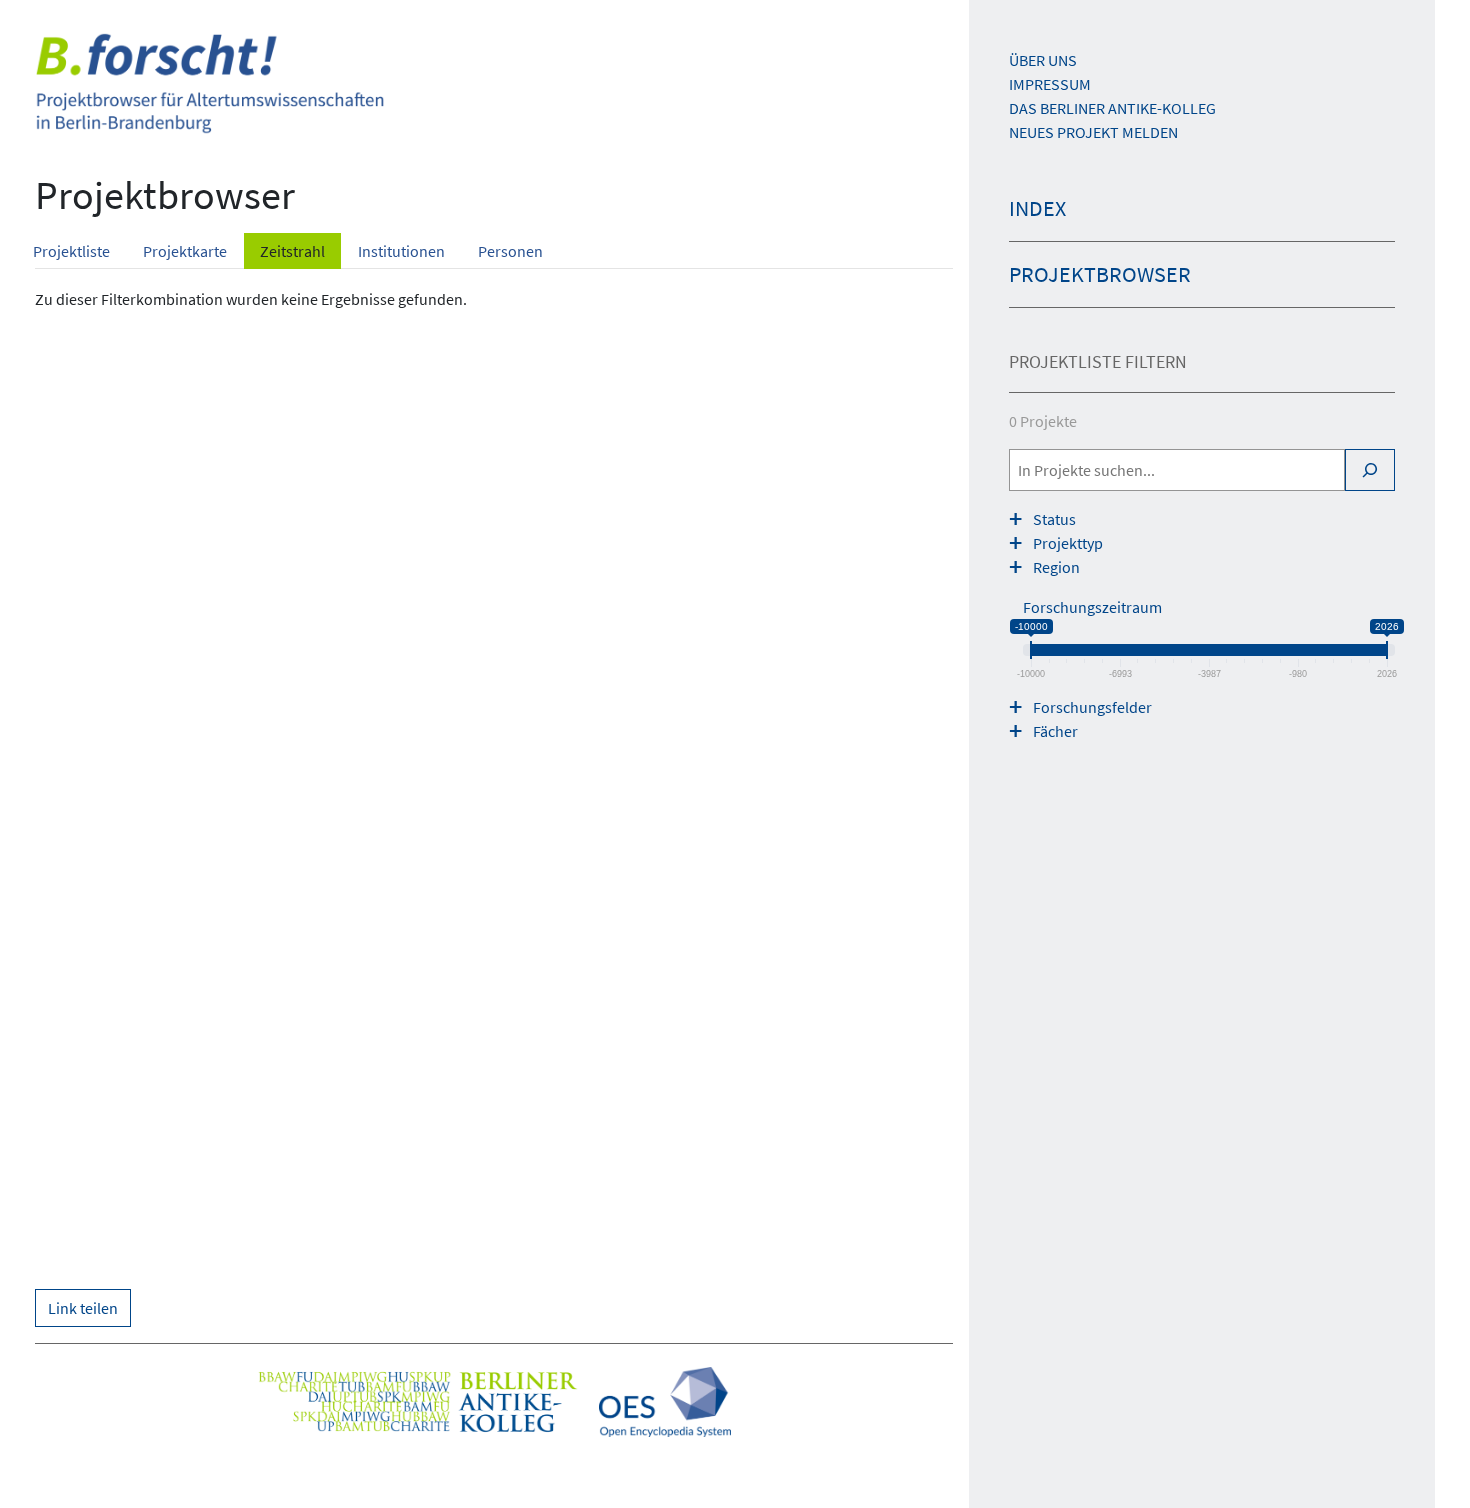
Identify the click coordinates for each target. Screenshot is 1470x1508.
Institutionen (401, 251)
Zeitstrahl (292, 251)
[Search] (1370, 470)
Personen (510, 251)
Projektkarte (185, 251)
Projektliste (71, 251)
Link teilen (83, 1308)
